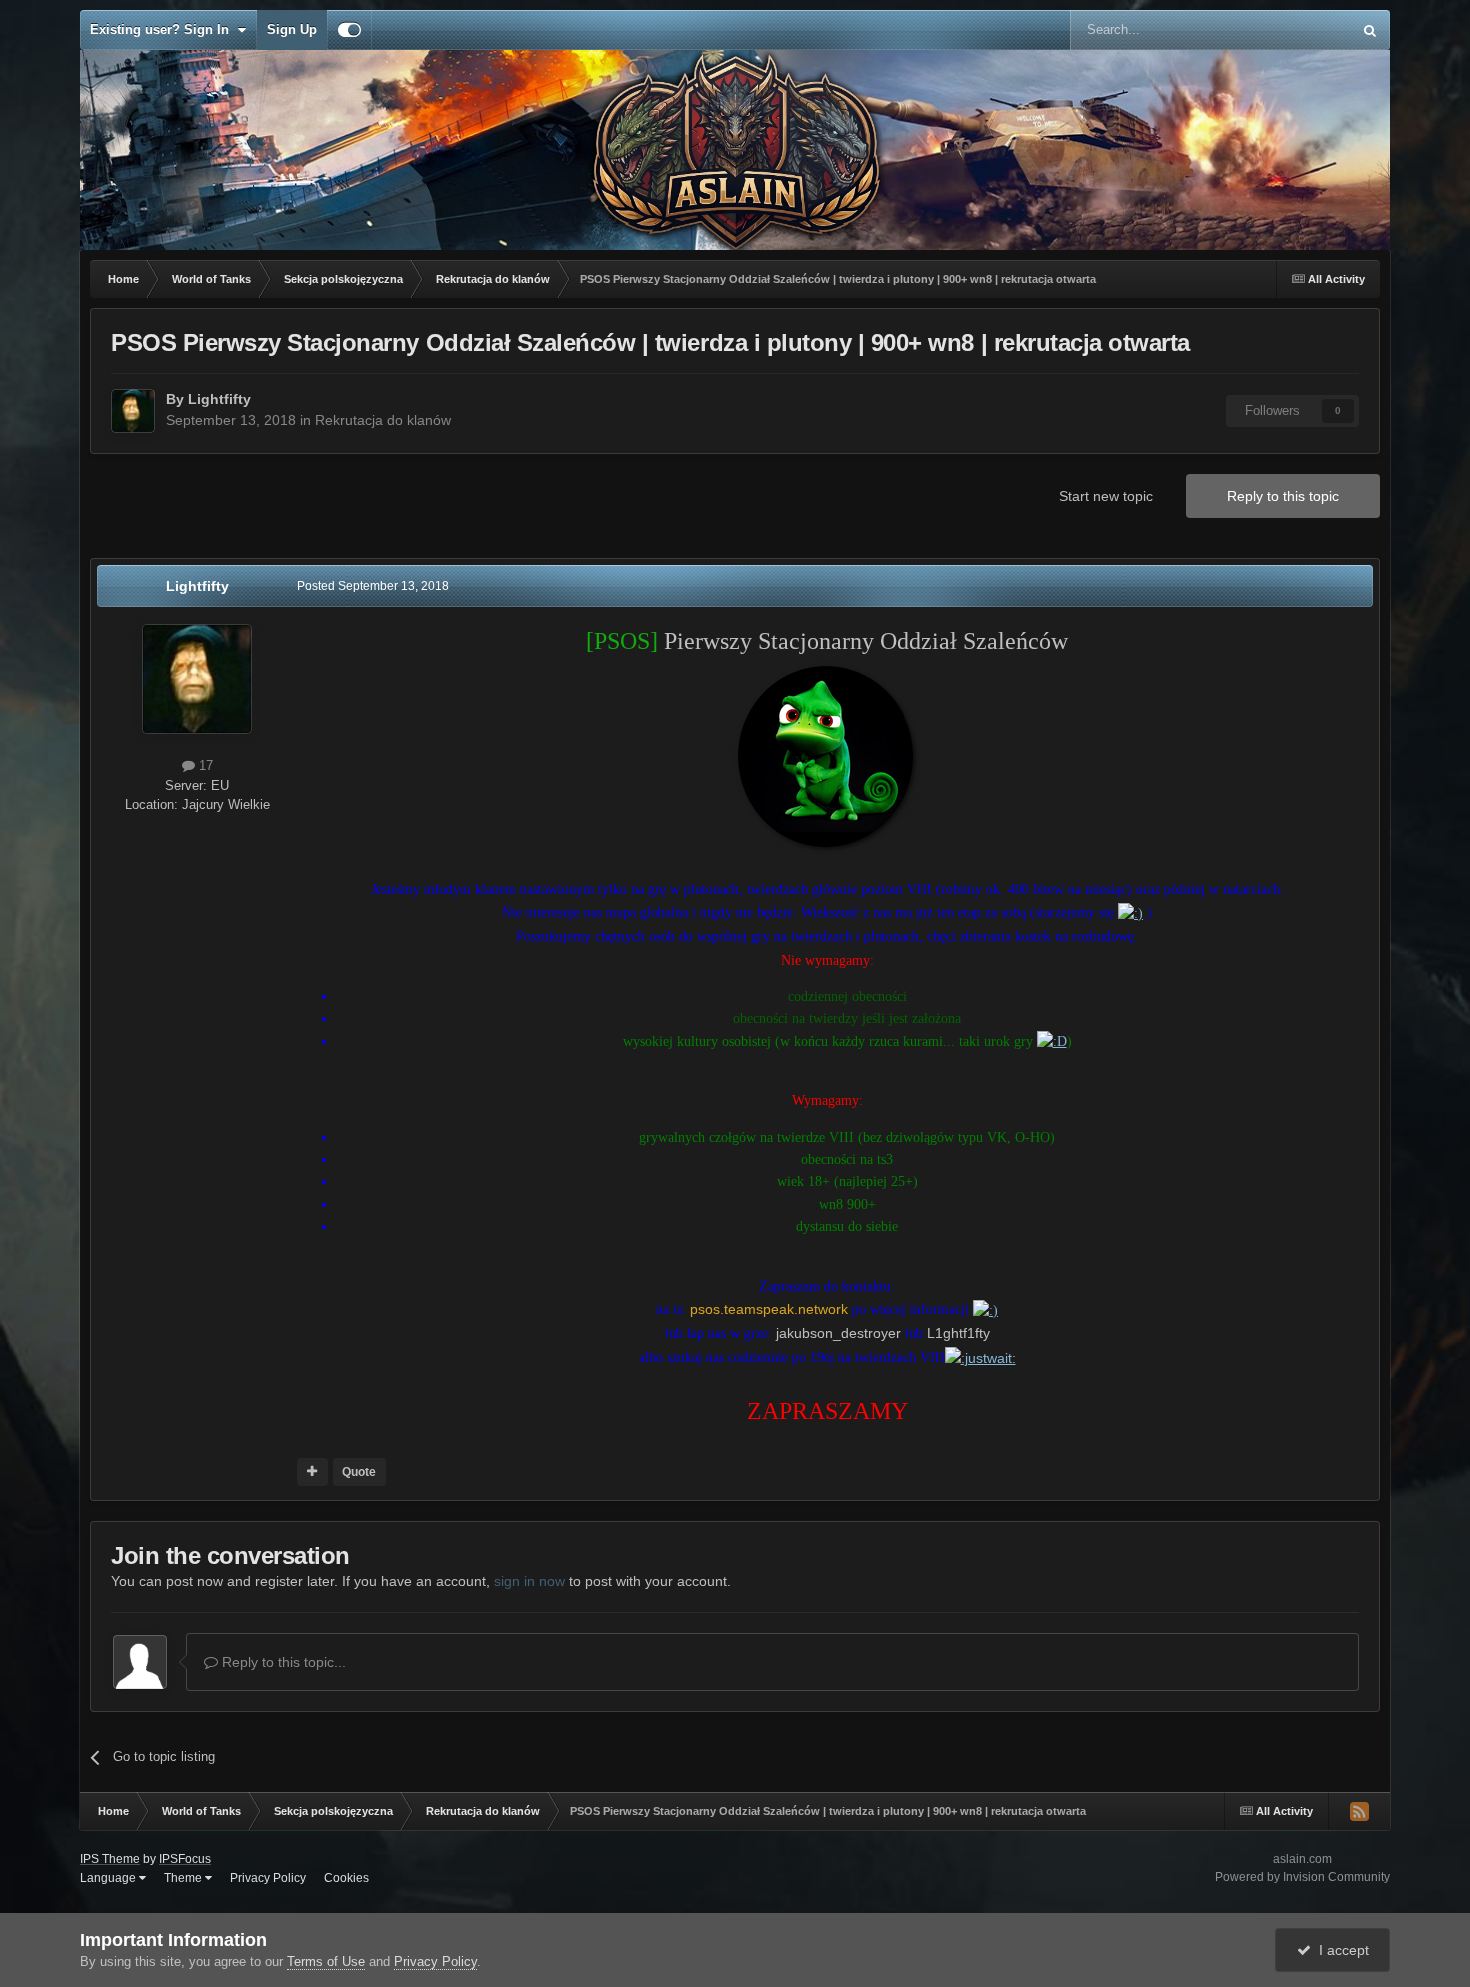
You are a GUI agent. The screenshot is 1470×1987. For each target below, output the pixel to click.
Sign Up (292, 29)
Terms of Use (326, 1961)
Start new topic (1106, 496)
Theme (184, 1878)
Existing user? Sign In (163, 29)
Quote (359, 1472)
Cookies (346, 1878)
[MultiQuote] (312, 1472)
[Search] (1370, 30)
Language (109, 1878)
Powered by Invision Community (1302, 1877)
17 (204, 765)
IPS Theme (110, 1859)
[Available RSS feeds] (1359, 1811)
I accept (1340, 1950)
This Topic (1295, 30)
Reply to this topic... (282, 1662)
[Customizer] (349, 30)
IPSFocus (185, 1859)
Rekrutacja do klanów (383, 420)
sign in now (529, 1581)
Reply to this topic (1283, 496)
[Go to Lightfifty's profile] (133, 411)
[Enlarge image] (827, 757)
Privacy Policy (268, 1878)
